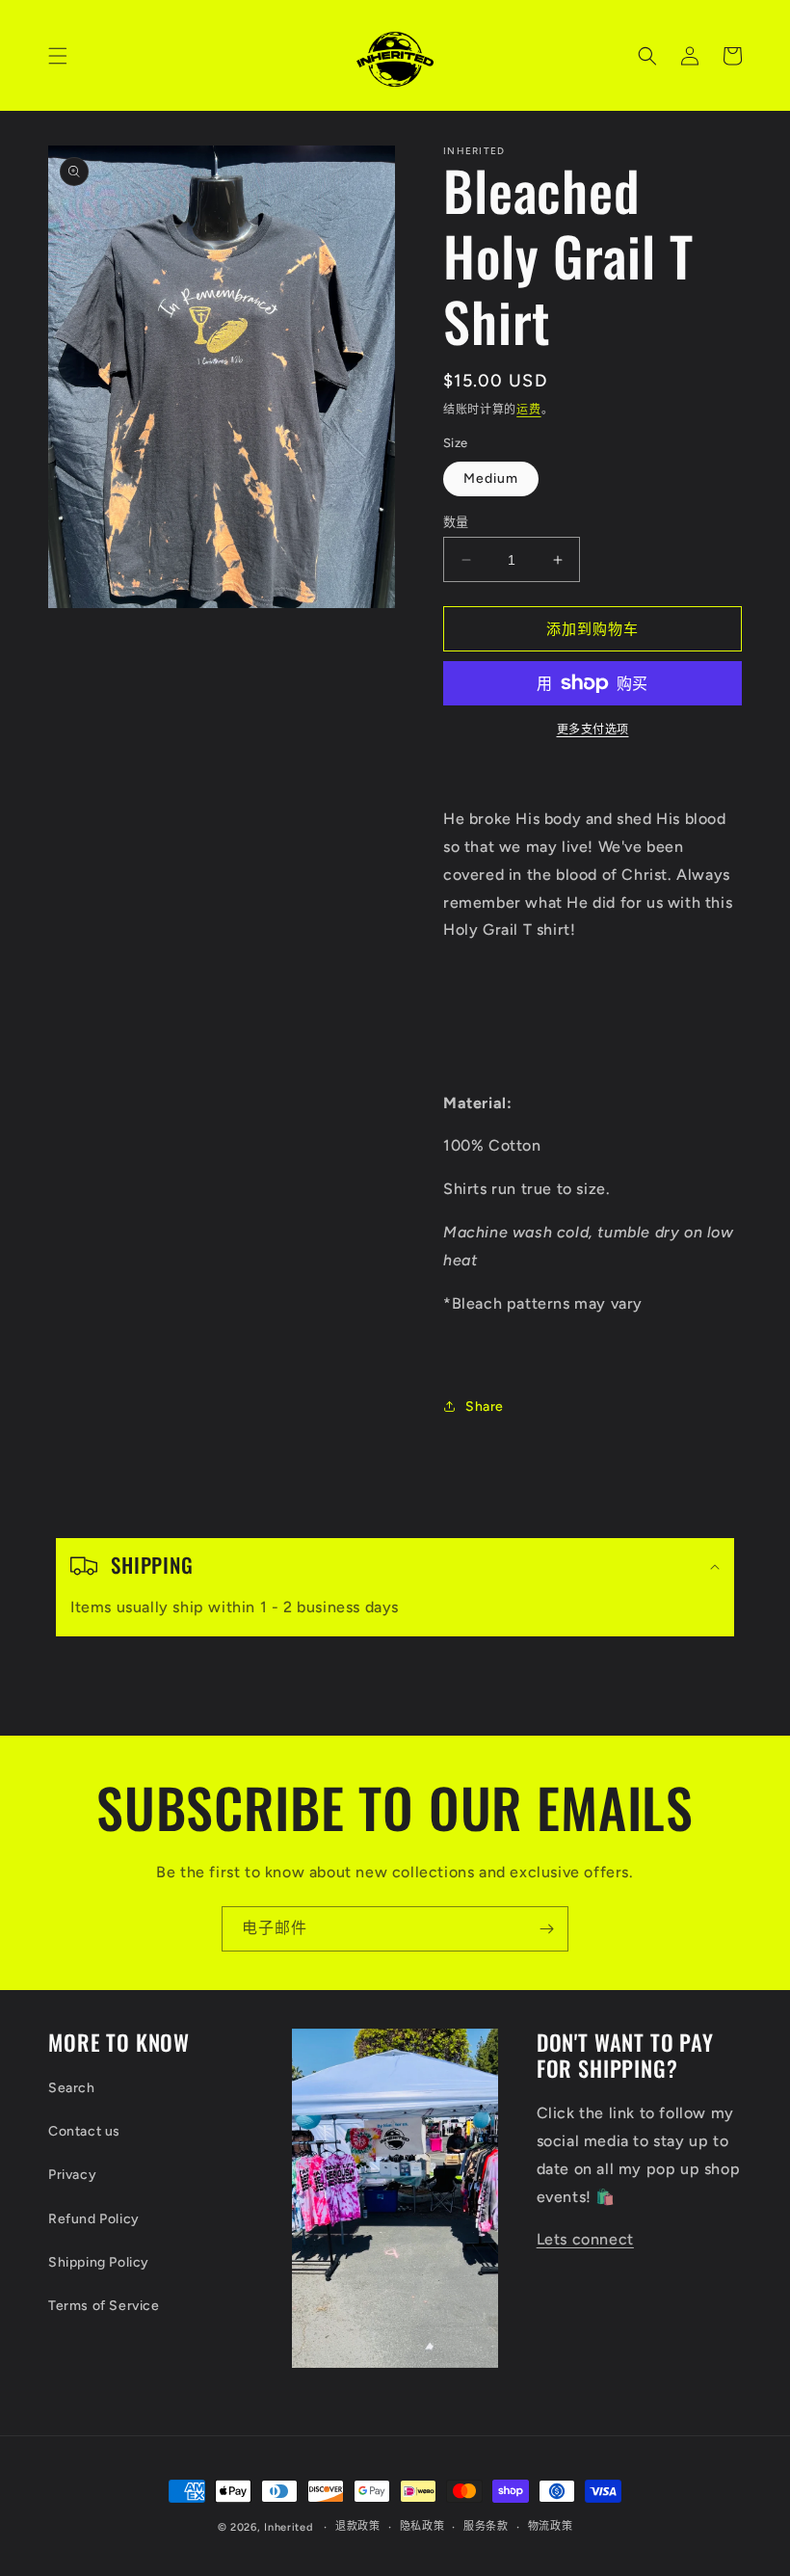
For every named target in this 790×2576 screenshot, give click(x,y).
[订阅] (546, 1929)
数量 (456, 522)
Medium (491, 478)
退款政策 (358, 2526)
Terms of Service (104, 2306)
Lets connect (585, 2239)
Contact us (84, 2131)
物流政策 (551, 2526)
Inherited (288, 2527)
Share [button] (485, 1407)
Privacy (72, 2175)
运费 (528, 410)
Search (72, 2088)
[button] (58, 56)
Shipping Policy (99, 2262)
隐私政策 (422, 2526)
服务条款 (486, 2526)
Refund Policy (94, 2219)
